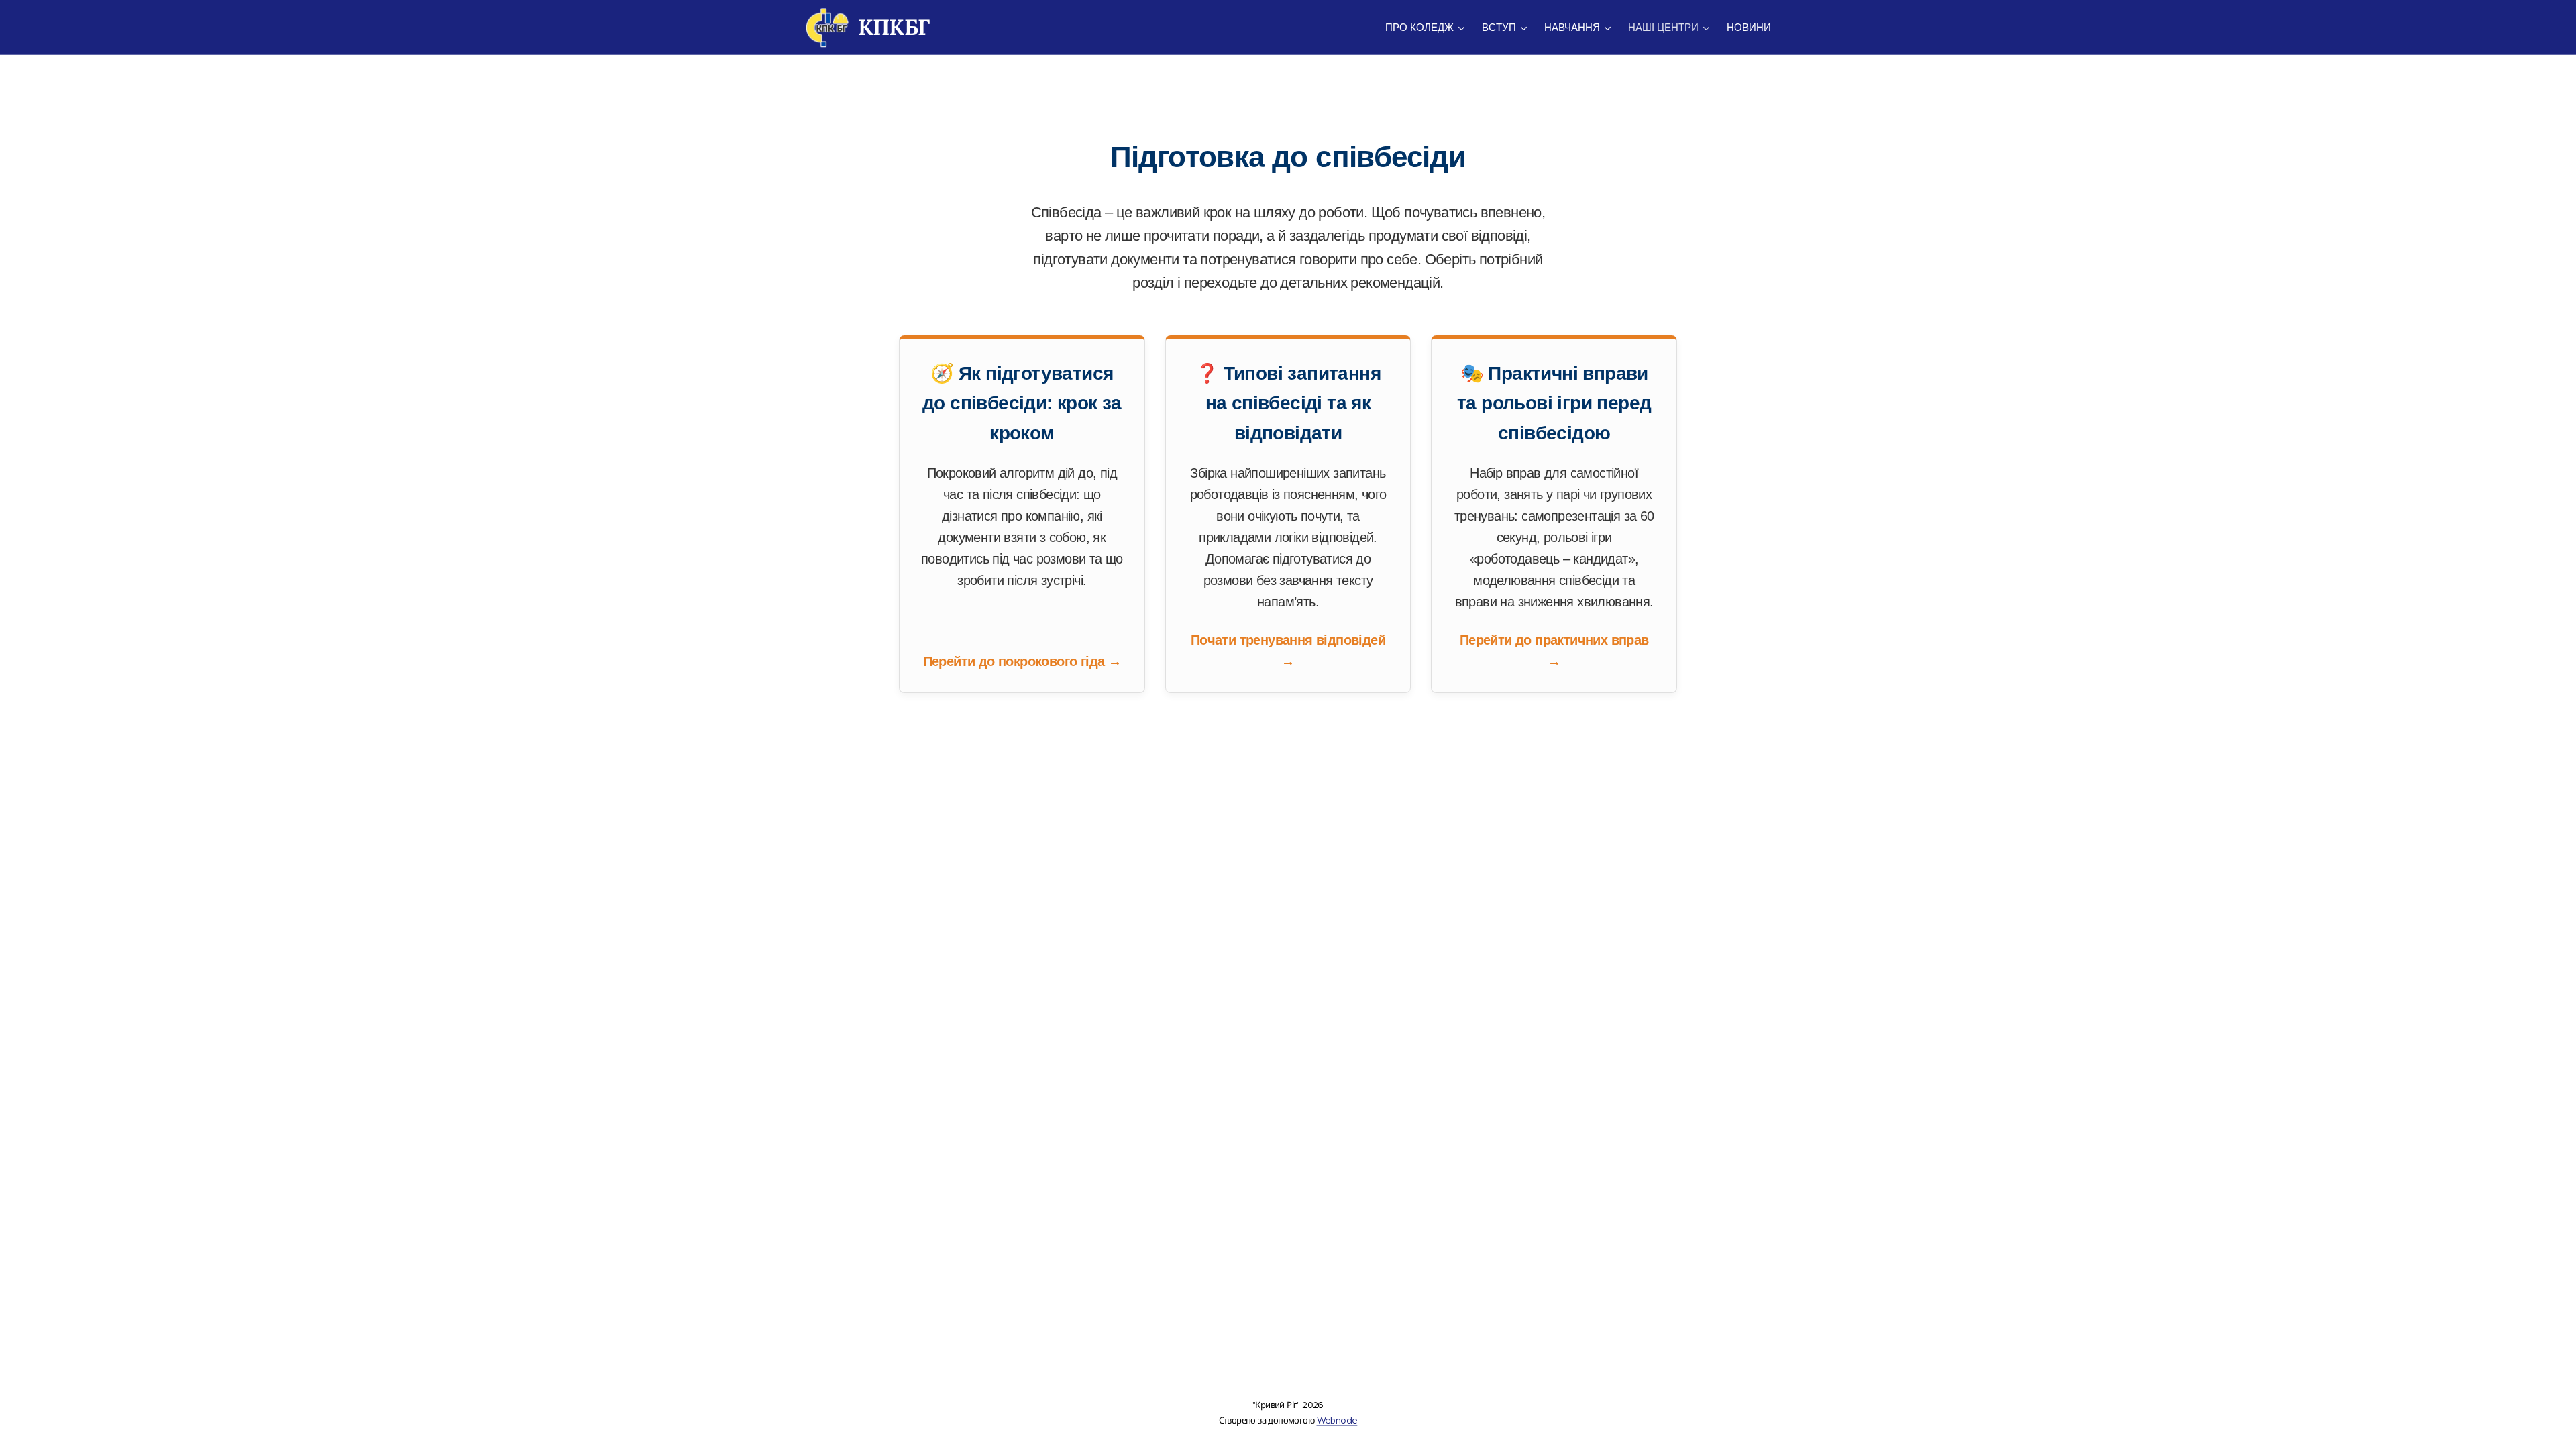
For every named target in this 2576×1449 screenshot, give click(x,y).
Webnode (1337, 1420)
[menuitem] (1427, 28)
